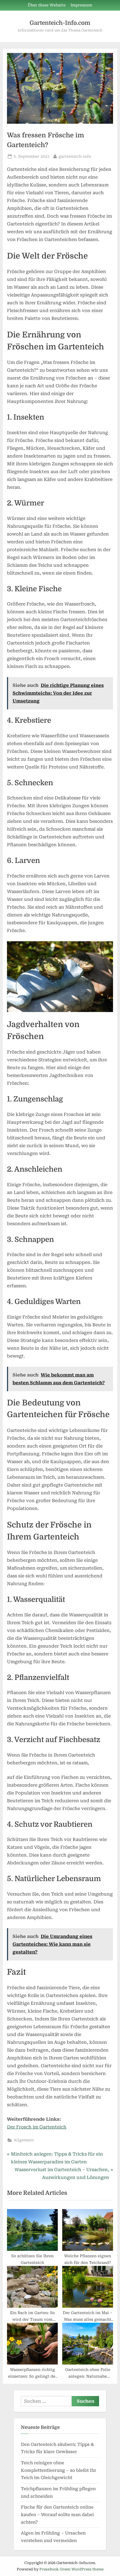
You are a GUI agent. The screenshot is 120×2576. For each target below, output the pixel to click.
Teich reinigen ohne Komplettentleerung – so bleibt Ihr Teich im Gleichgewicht (59, 2470)
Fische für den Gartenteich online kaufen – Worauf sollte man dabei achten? (57, 2515)
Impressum (81, 5)
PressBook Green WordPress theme (71, 2569)
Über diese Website (47, 5)
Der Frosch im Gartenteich (37, 2127)
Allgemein (24, 2140)
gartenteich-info (75, 156)
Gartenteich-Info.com (60, 23)
